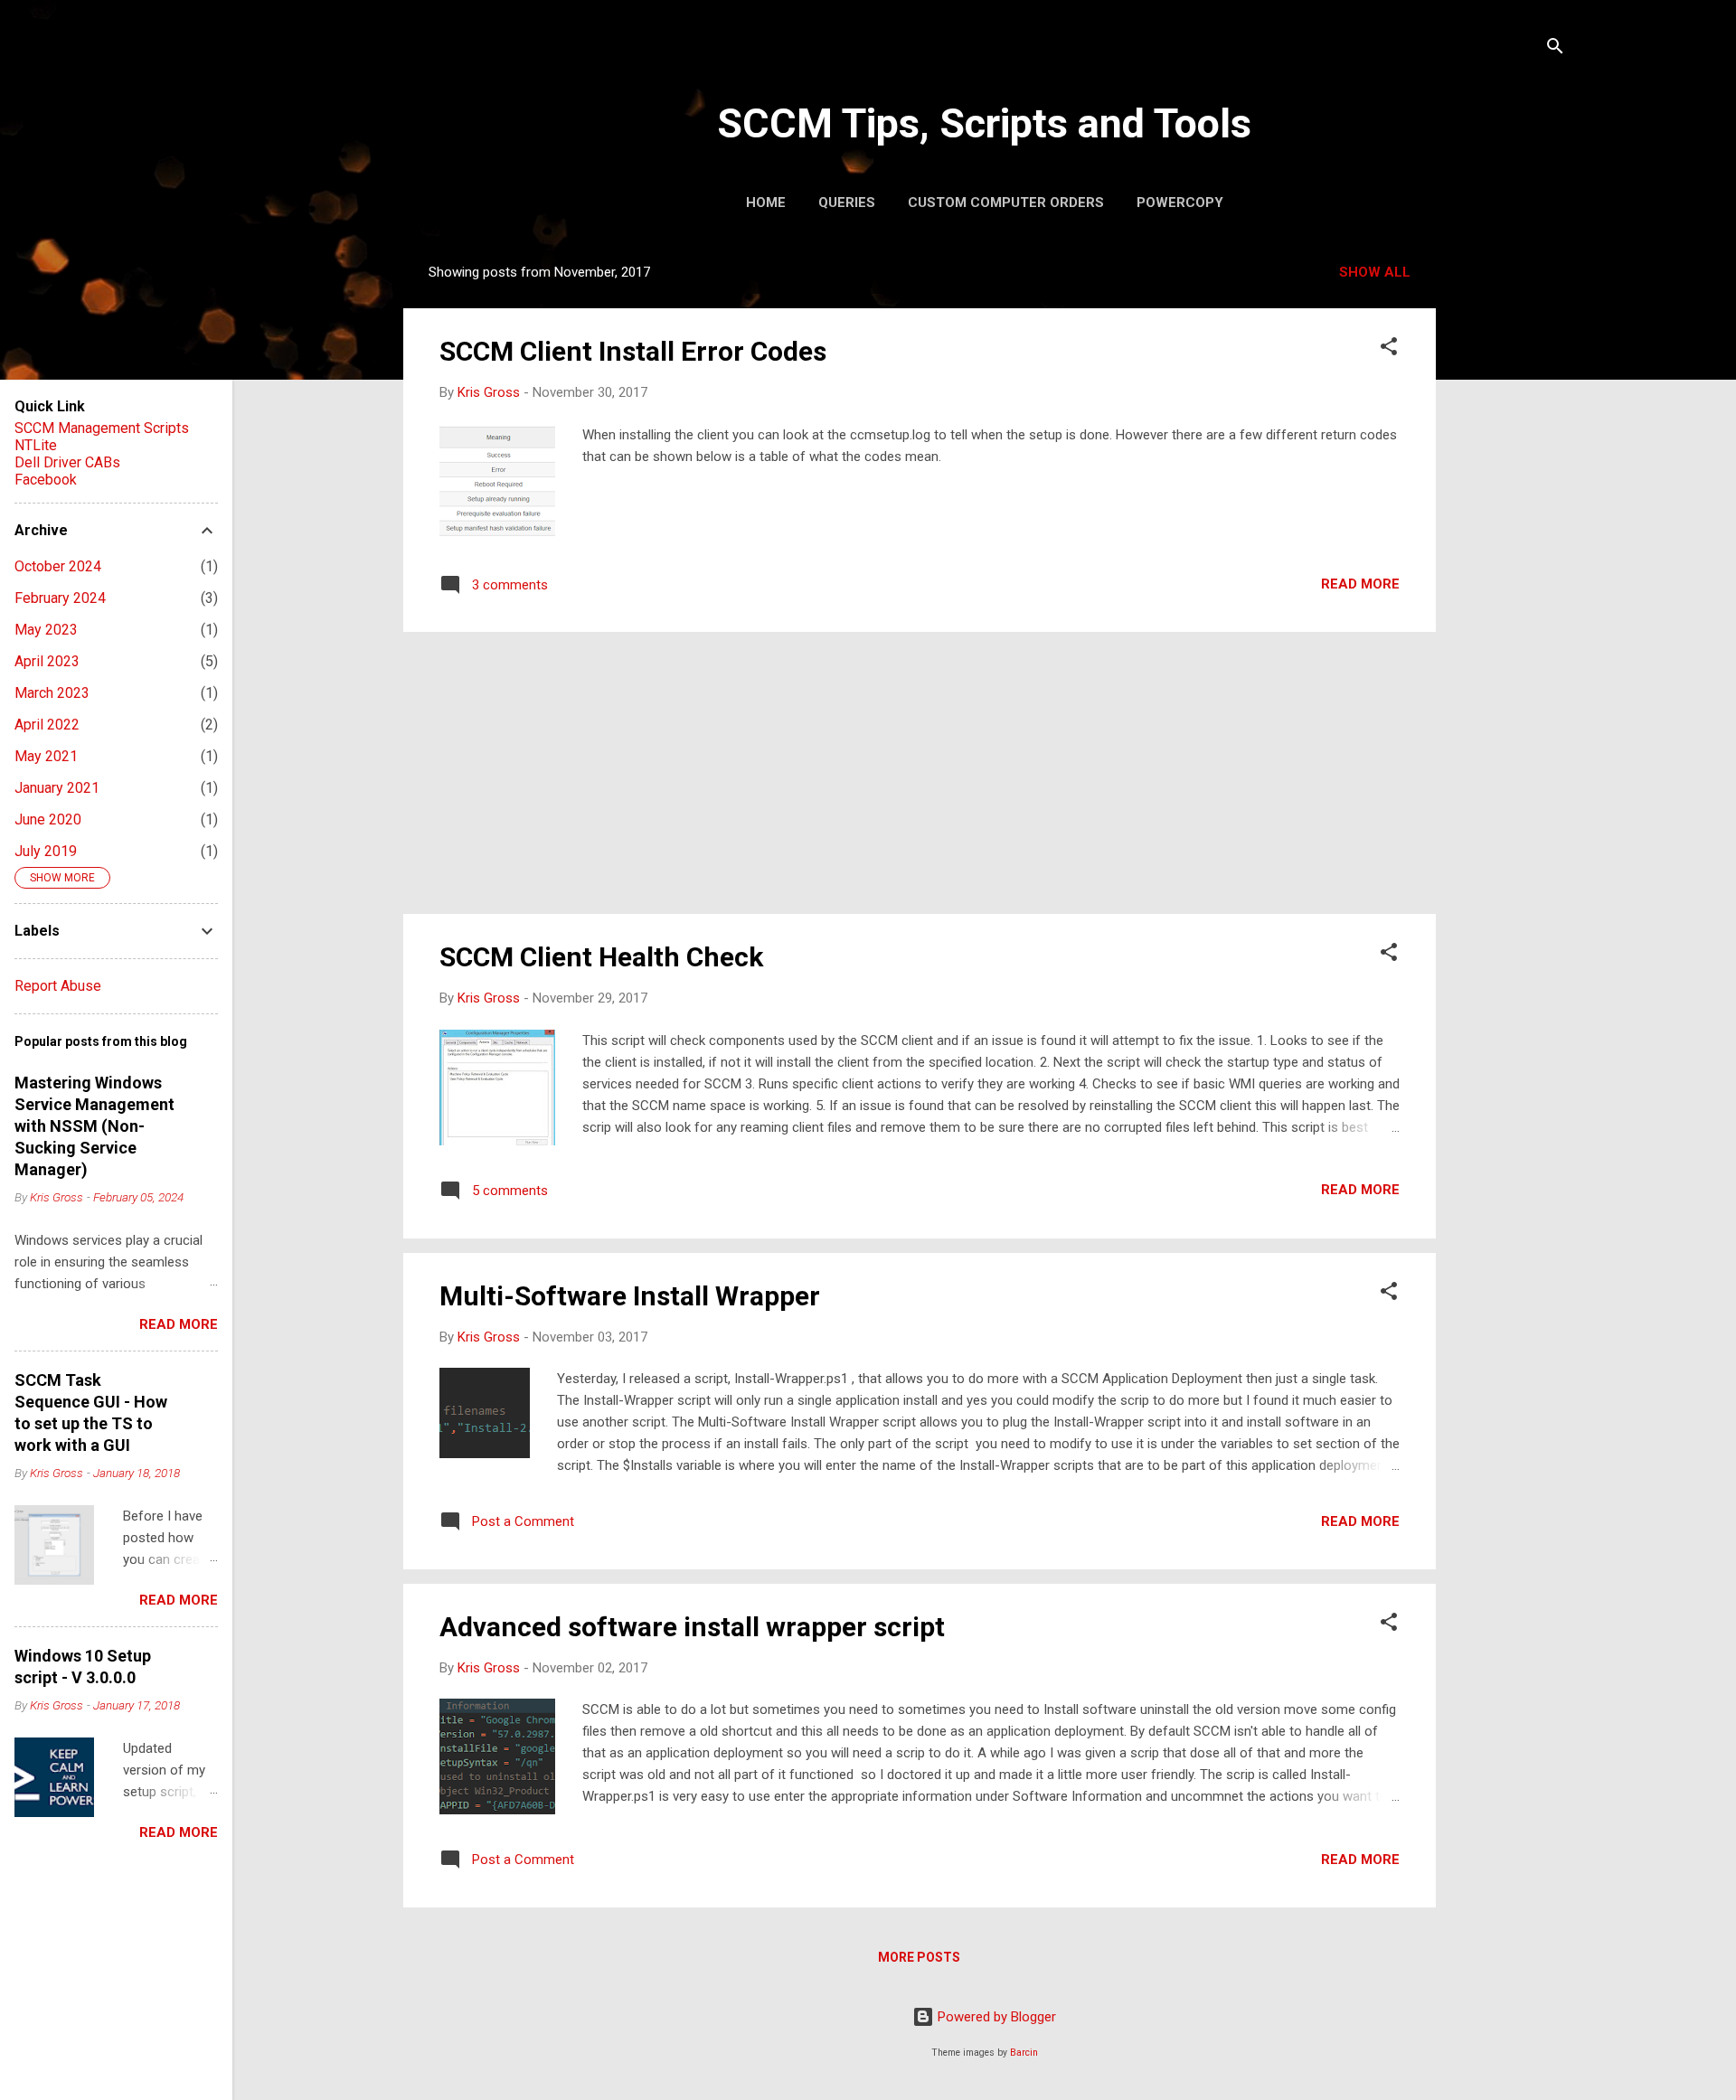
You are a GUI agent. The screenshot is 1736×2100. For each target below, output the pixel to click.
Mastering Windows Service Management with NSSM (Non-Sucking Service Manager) (94, 1126)
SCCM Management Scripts (102, 428)
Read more (1360, 584)
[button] (1389, 349)
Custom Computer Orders (1006, 202)
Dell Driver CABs (67, 462)
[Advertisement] (1508, 522)
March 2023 (52, 693)
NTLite (36, 445)
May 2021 (46, 756)
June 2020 (48, 819)
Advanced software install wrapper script (692, 1627)
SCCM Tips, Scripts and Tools (984, 123)
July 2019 (46, 851)
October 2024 (58, 566)
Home (766, 202)
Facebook (46, 480)
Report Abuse (58, 986)
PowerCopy (1180, 202)
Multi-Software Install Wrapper (630, 1296)
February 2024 (60, 598)
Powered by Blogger (995, 2017)
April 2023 (47, 661)
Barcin (1024, 2053)
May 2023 (46, 630)
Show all (1375, 272)
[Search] (1555, 49)
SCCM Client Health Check (601, 957)
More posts (919, 1957)
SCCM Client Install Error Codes (633, 351)
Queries (847, 202)
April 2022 (47, 725)
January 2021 (57, 788)
